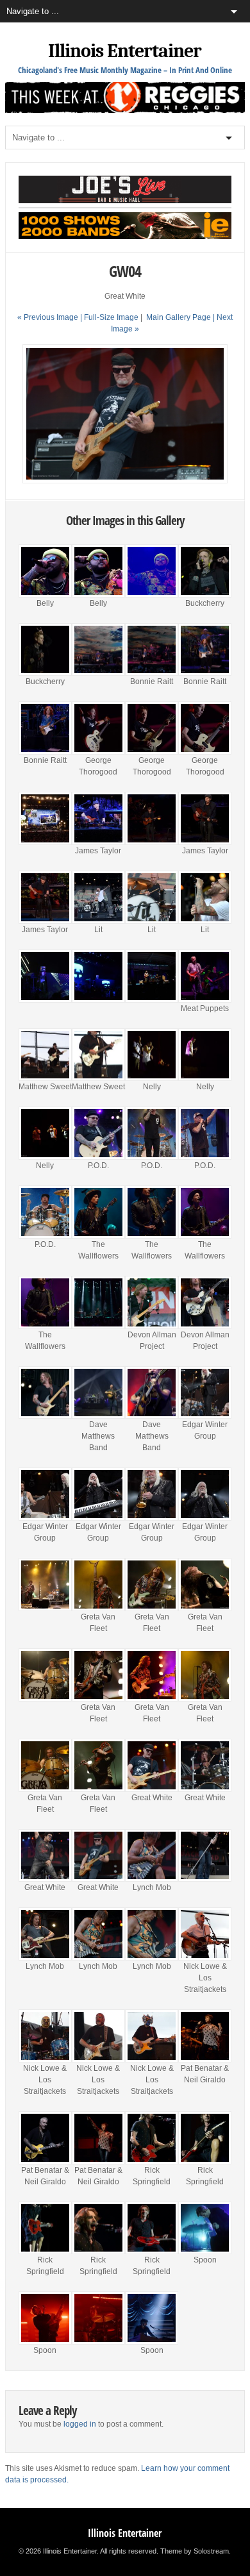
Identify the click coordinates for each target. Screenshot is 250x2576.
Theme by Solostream (195, 2551)
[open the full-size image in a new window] (125, 481)
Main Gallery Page (179, 317)
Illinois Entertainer (125, 51)
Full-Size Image (111, 317)
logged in (80, 2424)
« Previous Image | (51, 317)
